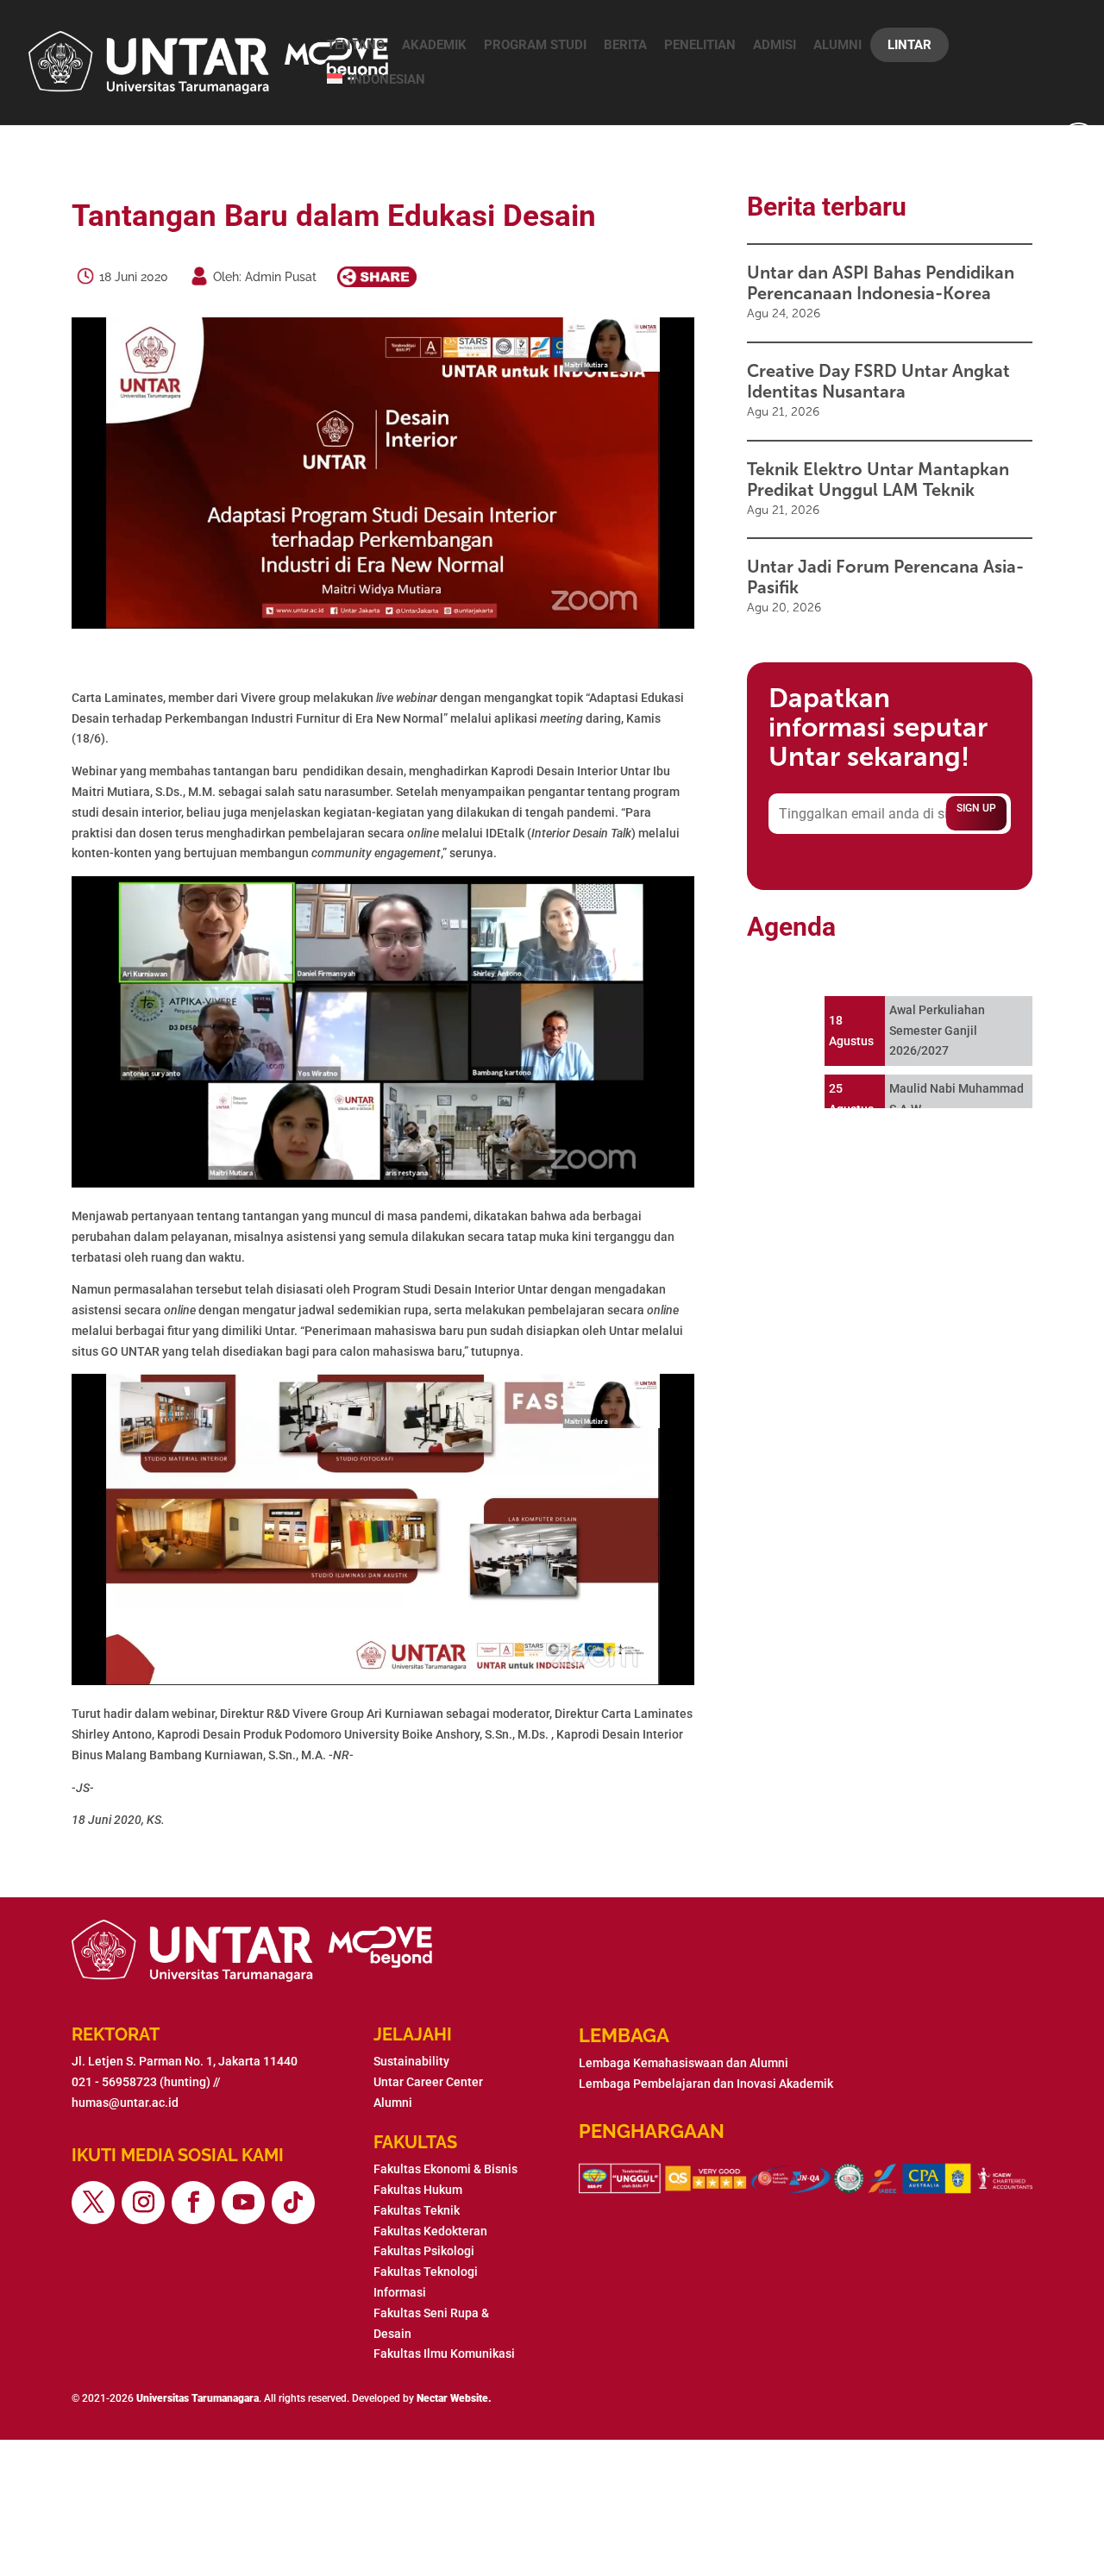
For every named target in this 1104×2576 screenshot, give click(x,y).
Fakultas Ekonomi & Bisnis (445, 2169)
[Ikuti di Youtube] (243, 2203)
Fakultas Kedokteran (430, 2231)
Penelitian (700, 45)
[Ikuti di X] (93, 2203)
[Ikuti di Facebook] (193, 2203)
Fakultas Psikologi (424, 2251)
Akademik (434, 45)
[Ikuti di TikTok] (293, 2203)
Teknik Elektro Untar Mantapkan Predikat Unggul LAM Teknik (878, 479)
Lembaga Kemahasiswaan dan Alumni (684, 2063)
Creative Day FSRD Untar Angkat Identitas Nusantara (878, 381)
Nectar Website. (454, 2398)
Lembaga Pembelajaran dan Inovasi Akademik (706, 2084)
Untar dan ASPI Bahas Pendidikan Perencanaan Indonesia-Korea (881, 283)
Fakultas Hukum (418, 2190)
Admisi (775, 45)
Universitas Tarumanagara (198, 2398)
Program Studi (535, 45)
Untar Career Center (428, 2082)
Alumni (837, 45)
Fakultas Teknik (417, 2210)
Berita (625, 45)
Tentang (356, 45)
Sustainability (411, 2061)
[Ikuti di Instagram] (143, 2203)
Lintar (910, 45)
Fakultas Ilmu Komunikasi (444, 2353)
